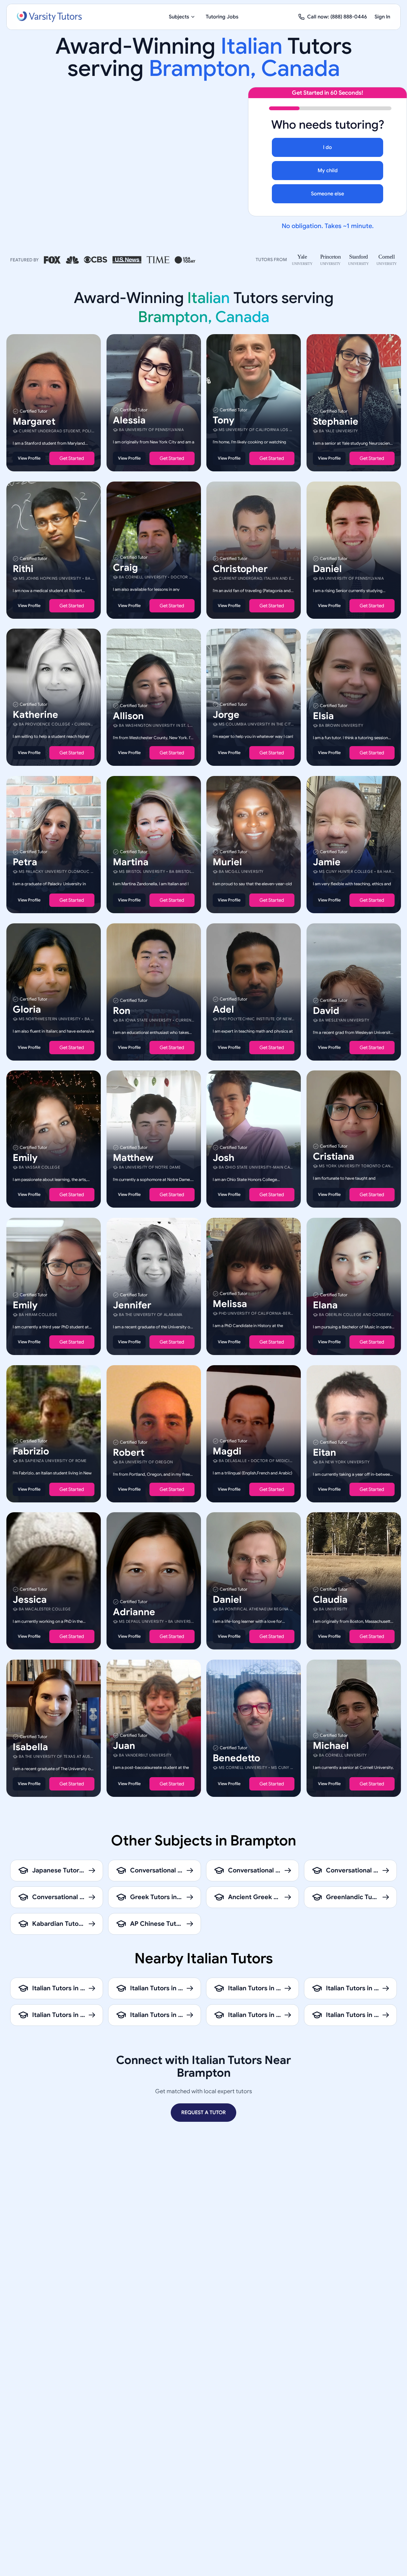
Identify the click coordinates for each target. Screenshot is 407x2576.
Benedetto (236, 1758)
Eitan (324, 1452)
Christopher (240, 569)
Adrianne (134, 1612)
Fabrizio (31, 1451)
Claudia (330, 1600)
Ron (122, 1010)
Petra (25, 862)
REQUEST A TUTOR (203, 2113)
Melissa (230, 1304)
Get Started (72, 458)
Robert (129, 1452)
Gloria (27, 1009)
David (326, 1010)
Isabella (30, 1747)
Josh (224, 1158)
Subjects (179, 17)
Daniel (327, 569)
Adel (223, 1009)
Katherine (35, 715)
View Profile (29, 458)
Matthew (133, 1158)
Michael (331, 1745)
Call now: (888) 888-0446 (337, 17)
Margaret (34, 421)
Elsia (323, 716)
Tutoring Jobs (222, 17)
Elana (325, 1305)
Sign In (382, 17)
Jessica (30, 1600)
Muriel (227, 862)
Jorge (226, 715)
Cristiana (334, 1157)
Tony (224, 420)
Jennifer (132, 1305)
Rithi (23, 569)
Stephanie (336, 421)
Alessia (129, 420)
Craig (125, 567)
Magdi (227, 1451)
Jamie (327, 862)
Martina (131, 862)
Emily (25, 1158)
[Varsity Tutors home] (49, 17)
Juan (124, 1745)
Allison (128, 716)
